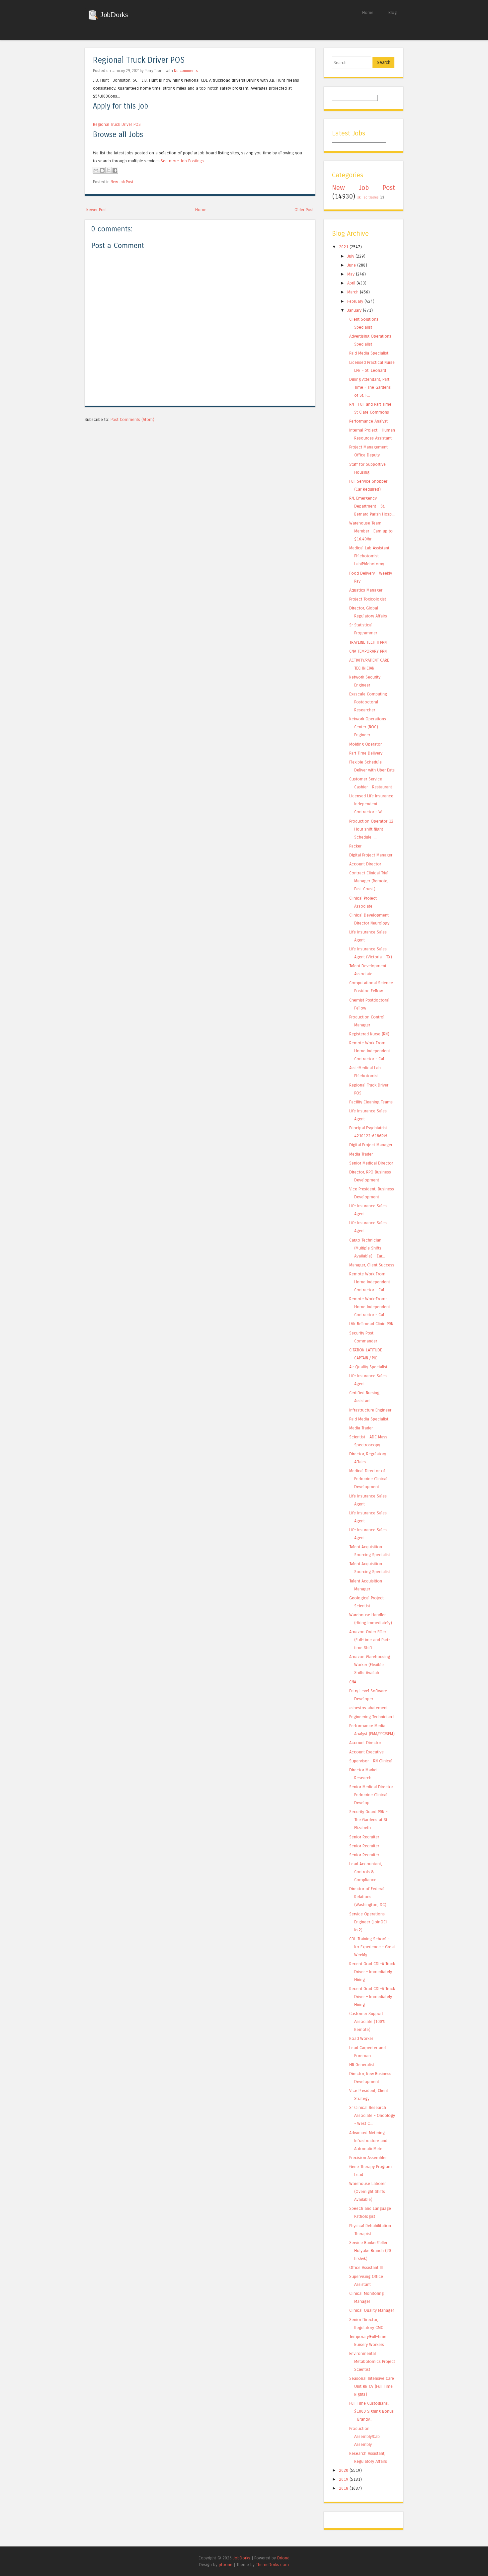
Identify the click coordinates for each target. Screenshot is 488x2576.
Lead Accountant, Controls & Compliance (366, 1872)
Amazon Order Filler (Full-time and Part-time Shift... (370, 1640)
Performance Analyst (368, 421)
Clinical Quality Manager (372, 2310)
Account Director (365, 864)
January (354, 310)
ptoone (226, 2565)
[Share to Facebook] (115, 170)
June (352, 265)
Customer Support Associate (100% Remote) (367, 2021)
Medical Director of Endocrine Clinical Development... (368, 1479)
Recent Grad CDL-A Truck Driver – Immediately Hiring (372, 1972)
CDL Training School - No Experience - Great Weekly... (372, 1947)
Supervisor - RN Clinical (371, 1761)
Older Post (304, 210)
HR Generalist (362, 2065)
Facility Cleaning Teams (371, 1102)
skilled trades (368, 198)
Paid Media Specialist (369, 353)
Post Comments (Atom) (132, 419)
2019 (344, 2479)
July (351, 256)
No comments (186, 71)
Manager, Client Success (372, 1265)
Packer (355, 846)
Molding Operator (366, 744)
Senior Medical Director (371, 1163)
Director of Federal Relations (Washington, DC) (368, 1897)
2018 (344, 2488)
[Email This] (96, 170)
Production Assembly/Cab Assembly (365, 2436)
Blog (393, 12)
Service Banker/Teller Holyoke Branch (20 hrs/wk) (370, 2251)
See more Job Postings (182, 161)
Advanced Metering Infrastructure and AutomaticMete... (368, 2141)
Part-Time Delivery (366, 753)
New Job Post (122, 182)
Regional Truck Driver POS (139, 60)
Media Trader (361, 1154)
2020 (344, 2470)
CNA (353, 1682)
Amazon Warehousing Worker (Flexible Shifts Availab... (370, 1665)
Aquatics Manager (366, 590)
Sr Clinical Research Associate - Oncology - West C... (372, 2115)
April (351, 283)
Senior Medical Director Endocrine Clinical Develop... (371, 1795)
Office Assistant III (366, 2267)
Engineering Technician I (372, 1717)
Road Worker (361, 2038)
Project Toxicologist (368, 599)
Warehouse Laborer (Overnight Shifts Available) (367, 2191)
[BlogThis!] (102, 170)
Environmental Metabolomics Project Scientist (372, 2361)
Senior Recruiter (364, 1837)
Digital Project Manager (371, 855)
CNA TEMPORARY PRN (368, 651)
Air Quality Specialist (368, 1367)
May (351, 274)
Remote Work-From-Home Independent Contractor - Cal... (370, 1051)
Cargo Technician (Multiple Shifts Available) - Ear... (367, 1248)
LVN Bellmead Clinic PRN (371, 1324)
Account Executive (366, 1752)
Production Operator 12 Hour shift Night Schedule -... (371, 829)
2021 (344, 247)
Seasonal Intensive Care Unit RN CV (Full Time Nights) (372, 2386)
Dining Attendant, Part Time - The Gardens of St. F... (370, 387)
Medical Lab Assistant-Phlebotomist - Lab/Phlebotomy (370, 556)
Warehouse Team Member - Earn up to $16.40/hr (371, 531)
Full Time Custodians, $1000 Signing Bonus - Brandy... (371, 2411)
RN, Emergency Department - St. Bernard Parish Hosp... (372, 506)
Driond (283, 2558)
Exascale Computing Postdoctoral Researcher (368, 702)
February (355, 301)
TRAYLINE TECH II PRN (368, 642)
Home (368, 12)
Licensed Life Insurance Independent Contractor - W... (371, 804)
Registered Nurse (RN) (369, 1034)
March (353, 292)
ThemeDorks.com (272, 2565)
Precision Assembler (368, 2158)
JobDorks (113, 14)
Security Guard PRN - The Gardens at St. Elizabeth (369, 1820)
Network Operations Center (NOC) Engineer (368, 727)
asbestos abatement (368, 1708)
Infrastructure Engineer (370, 1410)
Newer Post (97, 210)
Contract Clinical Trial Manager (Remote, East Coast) (369, 881)
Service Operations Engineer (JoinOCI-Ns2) (369, 1922)
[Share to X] (109, 170)
